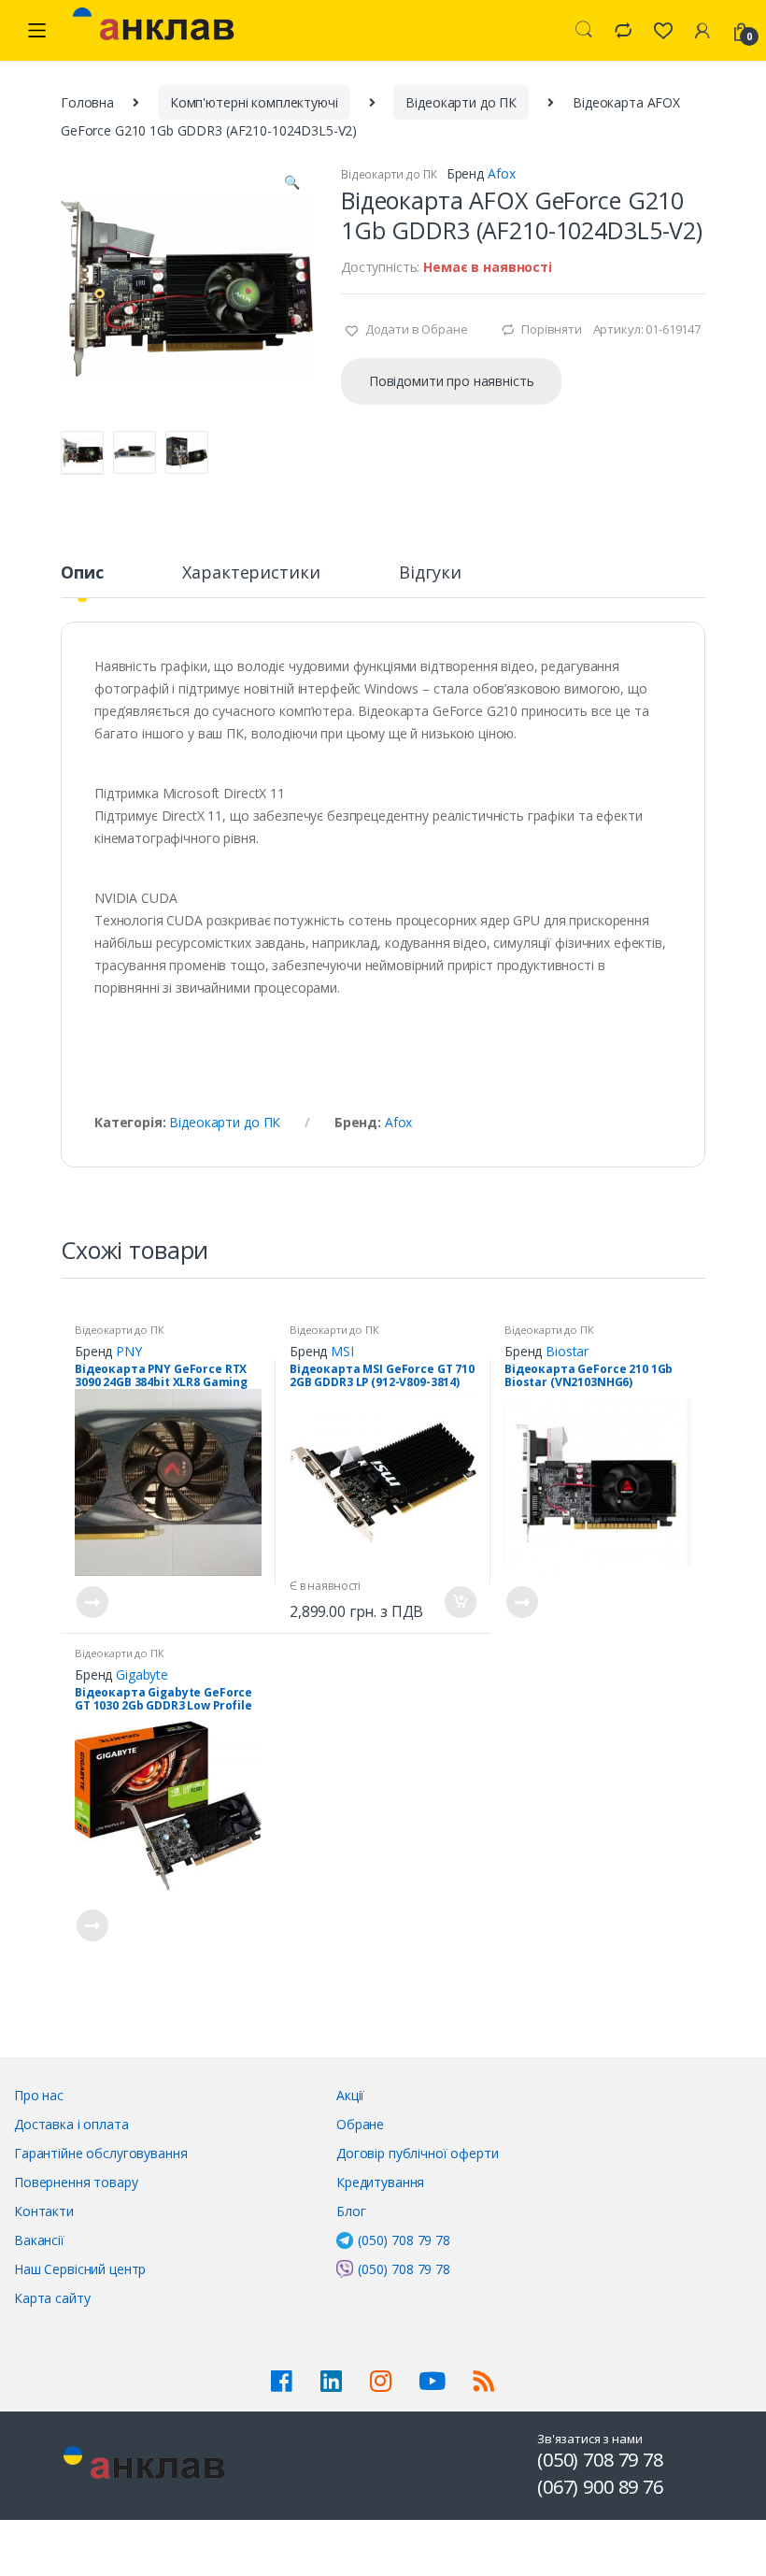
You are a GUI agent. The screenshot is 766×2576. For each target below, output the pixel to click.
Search (584, 30)
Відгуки (430, 573)
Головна (87, 102)
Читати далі (92, 1602)
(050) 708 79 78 (404, 2240)
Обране (360, 2124)
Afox (501, 173)
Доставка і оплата (71, 2124)
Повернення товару (76, 2182)
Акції (350, 2095)
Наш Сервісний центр (80, 2269)
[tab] (82, 580)
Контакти (44, 2211)
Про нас (39, 2095)
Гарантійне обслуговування (101, 2153)
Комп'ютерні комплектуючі (254, 102)
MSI (342, 1351)
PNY (129, 1351)
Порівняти (552, 329)
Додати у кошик (460, 1602)
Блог (351, 2211)
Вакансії (39, 2240)
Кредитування (380, 2182)
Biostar (567, 1351)
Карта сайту (52, 2298)
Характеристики (251, 573)
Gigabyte (142, 1674)
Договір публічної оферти (418, 2153)
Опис (82, 573)
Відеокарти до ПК (461, 102)
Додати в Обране (415, 329)
